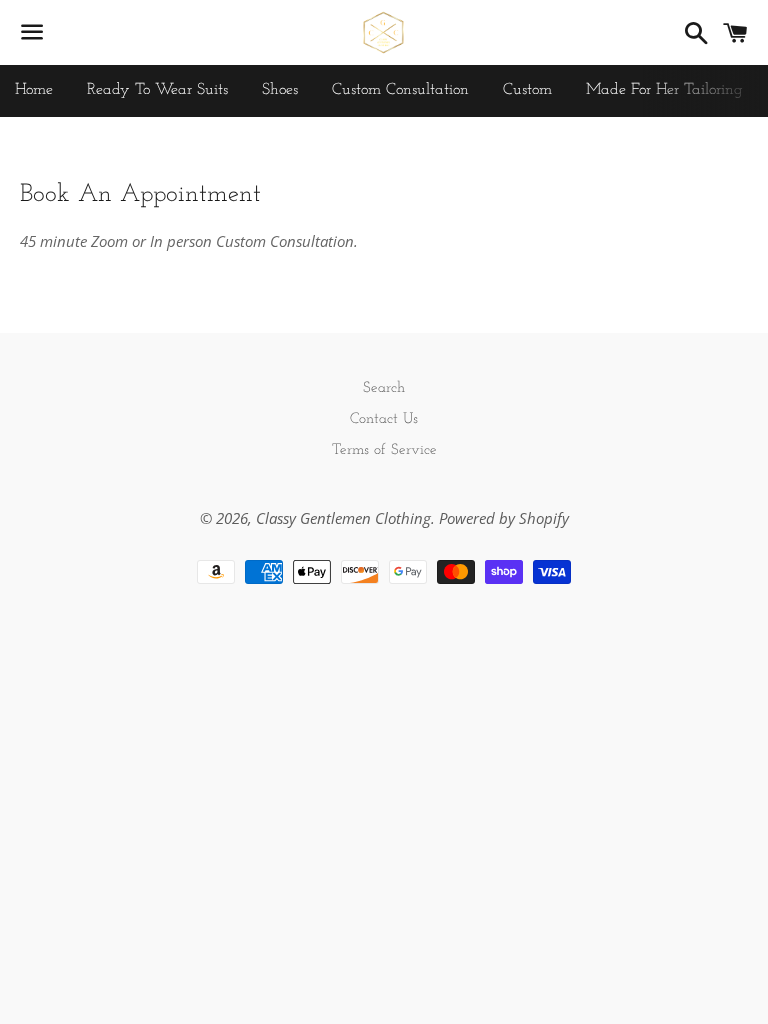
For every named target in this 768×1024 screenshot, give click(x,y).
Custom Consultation (400, 90)
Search (384, 388)
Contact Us (384, 419)
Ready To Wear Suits (157, 90)
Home (34, 90)
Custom (527, 90)
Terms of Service (384, 450)
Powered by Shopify (504, 518)
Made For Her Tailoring (664, 90)
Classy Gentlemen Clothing (343, 518)
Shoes (280, 90)
